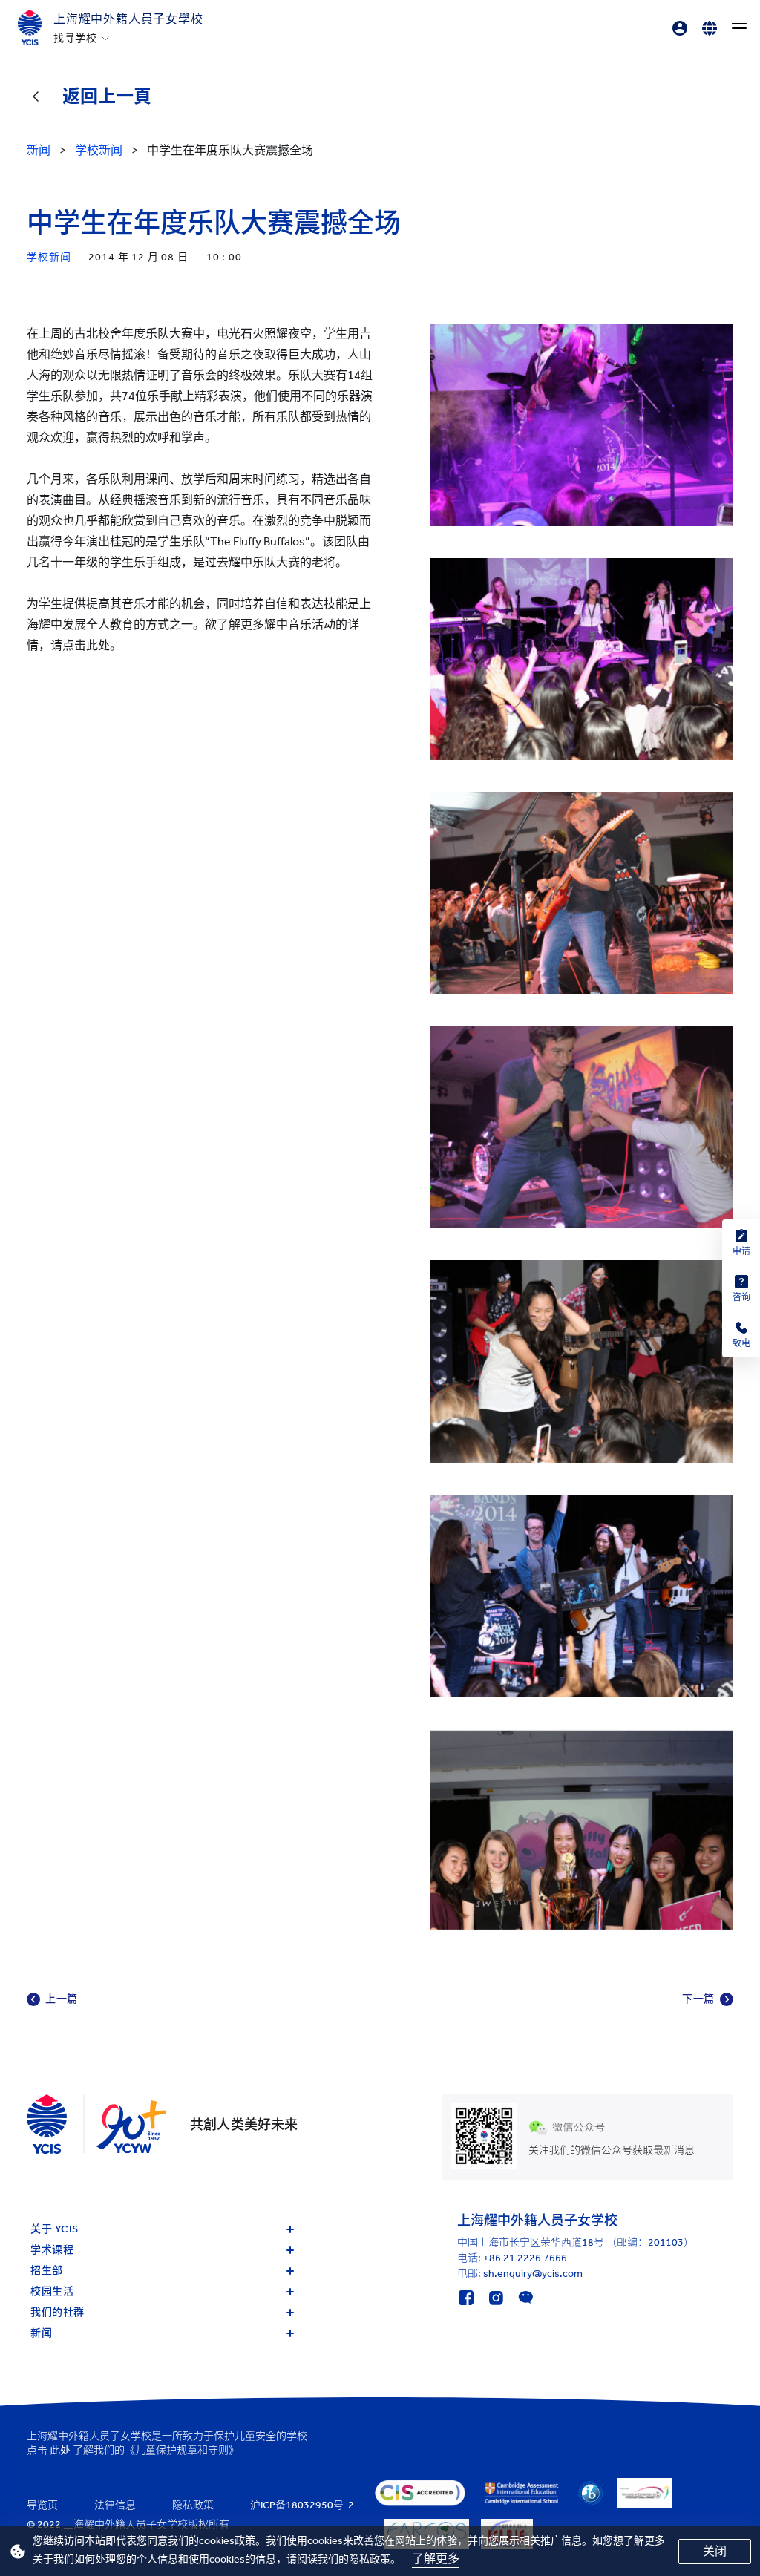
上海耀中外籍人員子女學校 (128, 19)
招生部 (47, 2271)
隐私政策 (193, 2505)
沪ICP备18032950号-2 (302, 2505)
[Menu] (739, 28)
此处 (60, 2450)
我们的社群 (58, 2312)
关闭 (715, 2551)
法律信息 (115, 2505)
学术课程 (52, 2250)
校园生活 (52, 2291)
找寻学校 (75, 39)
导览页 (42, 2505)
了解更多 (436, 2559)
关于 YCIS (55, 2229)
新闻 (41, 2333)
